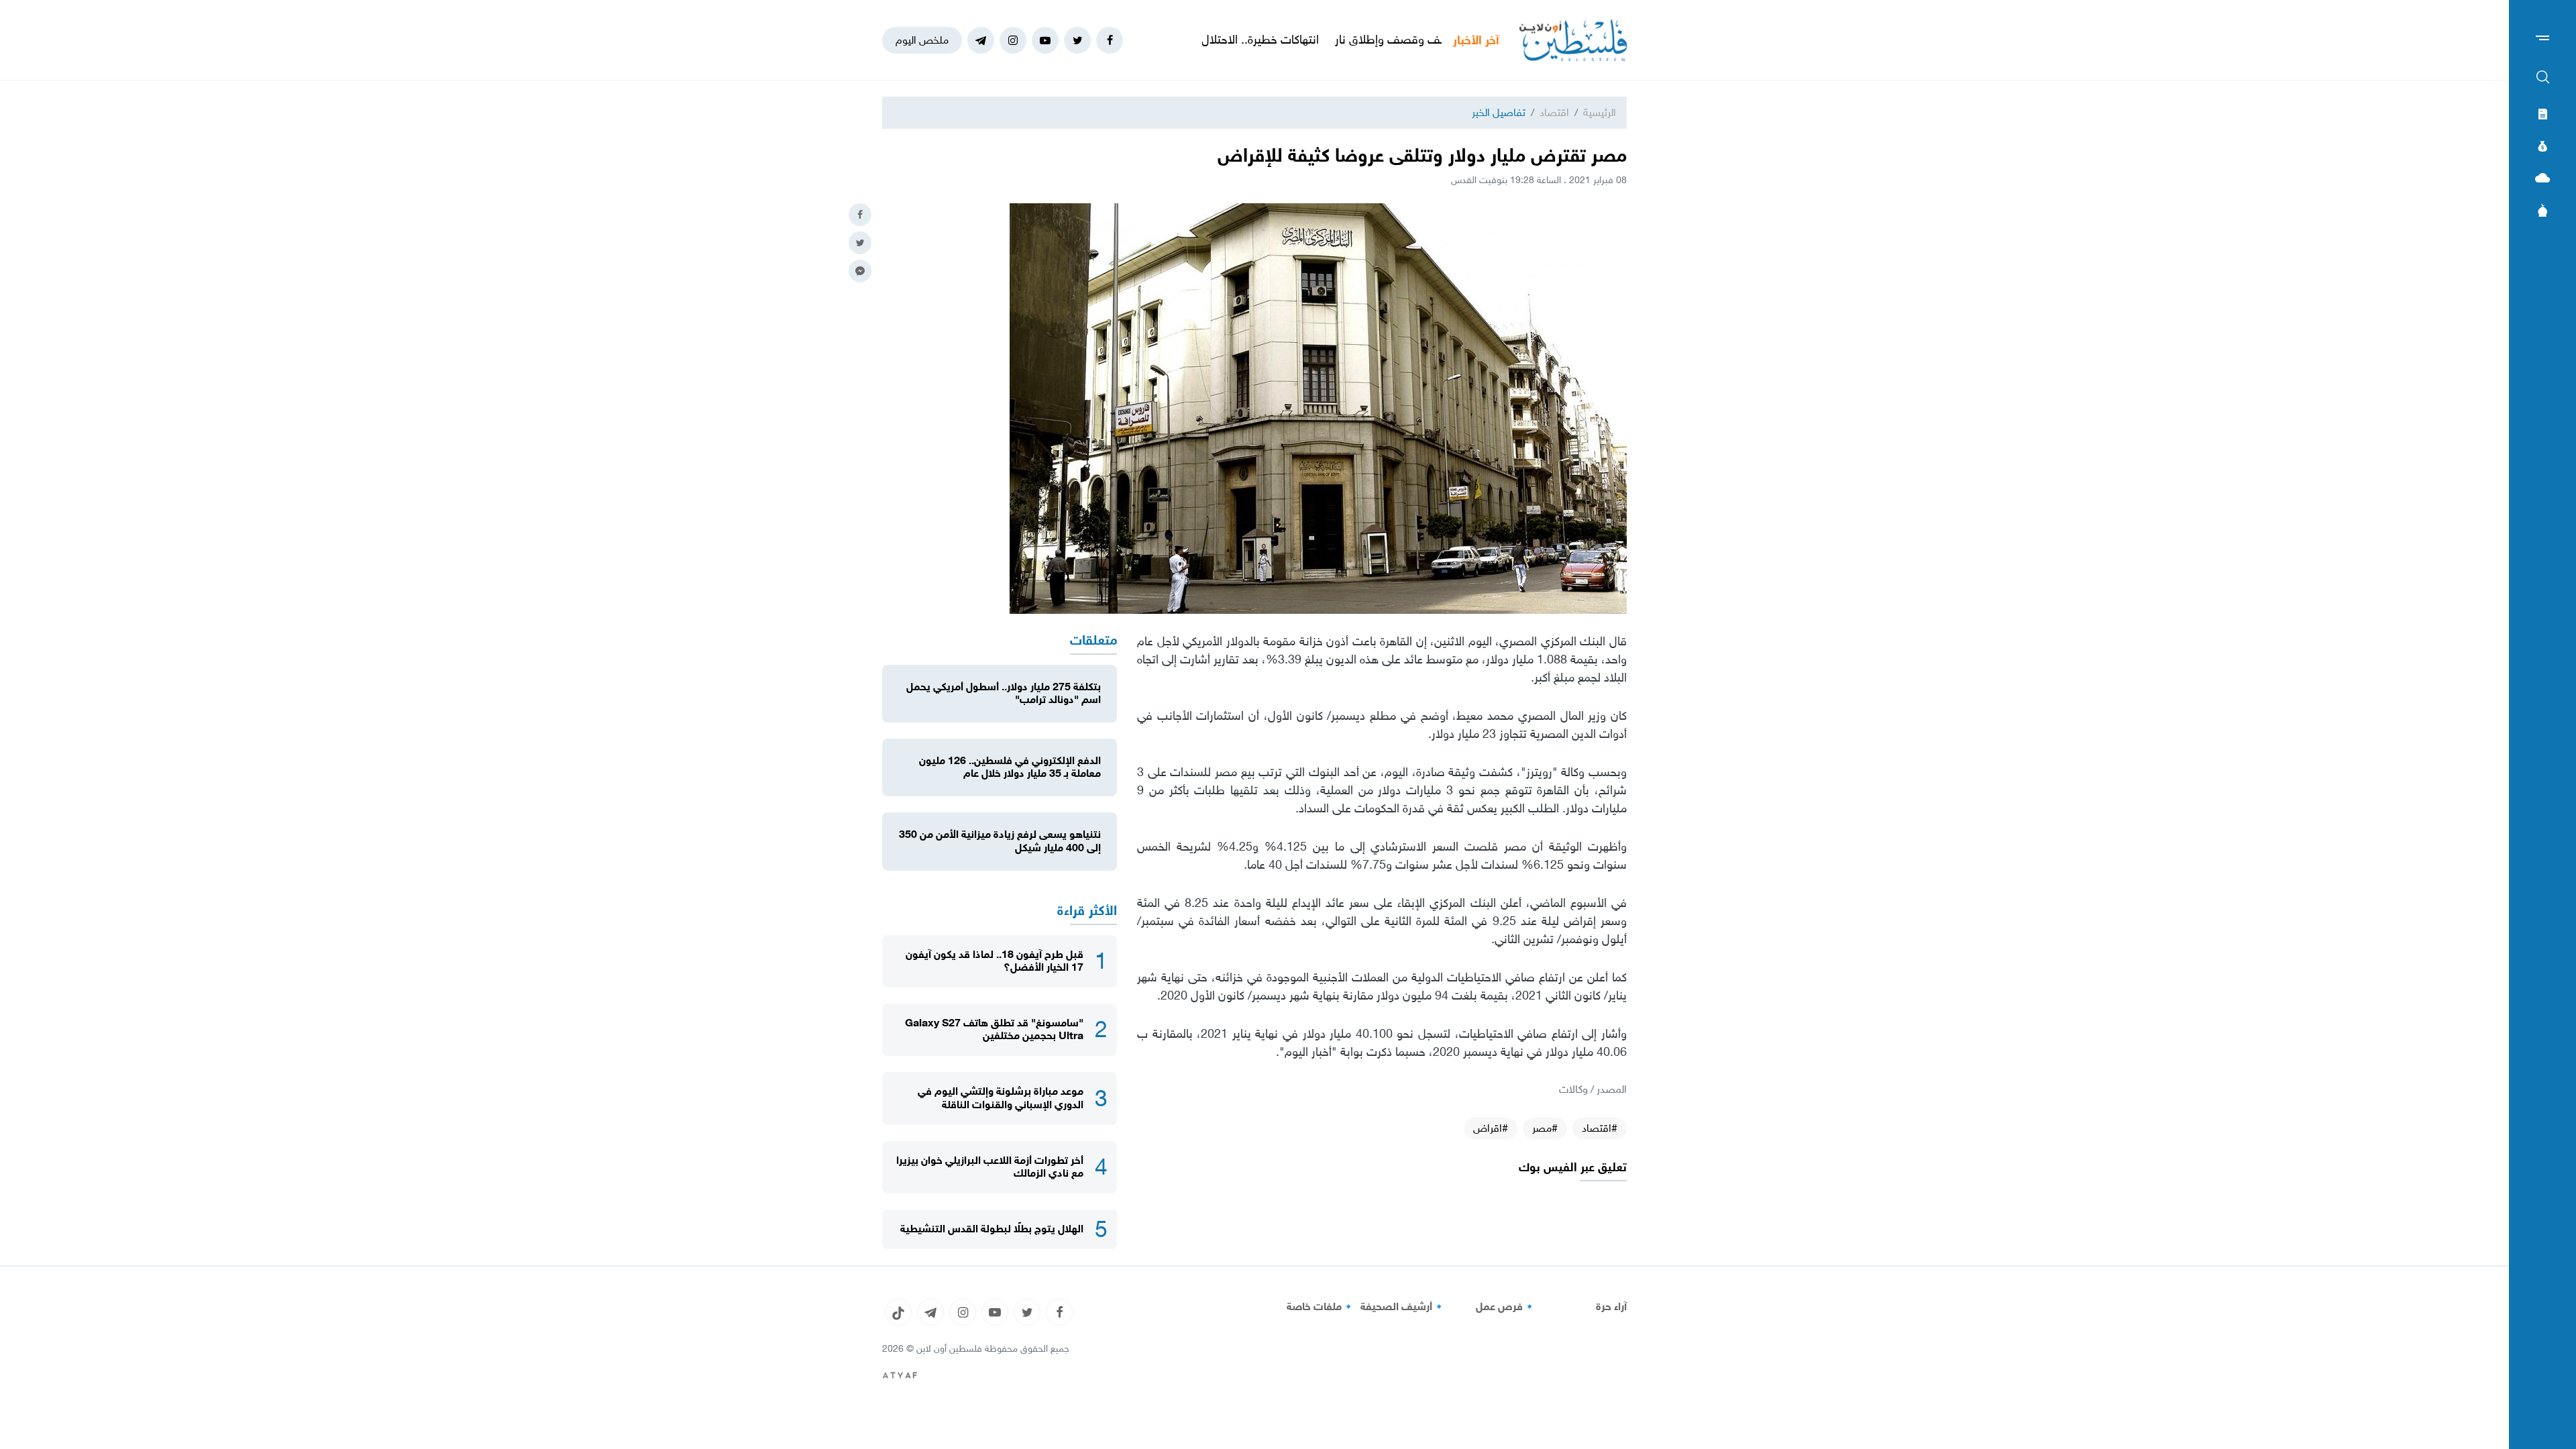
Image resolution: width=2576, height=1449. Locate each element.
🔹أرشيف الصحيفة (1403, 1307)
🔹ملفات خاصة (1321, 1307)
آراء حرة (1611, 1307)
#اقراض (1491, 1128)
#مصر (1545, 1128)
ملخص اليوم (922, 40)
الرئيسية (1600, 112)
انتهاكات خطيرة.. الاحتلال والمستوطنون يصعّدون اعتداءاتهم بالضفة (1249, 40)
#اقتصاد (1600, 1128)
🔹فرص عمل (1506, 1307)
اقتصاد (1554, 112)
